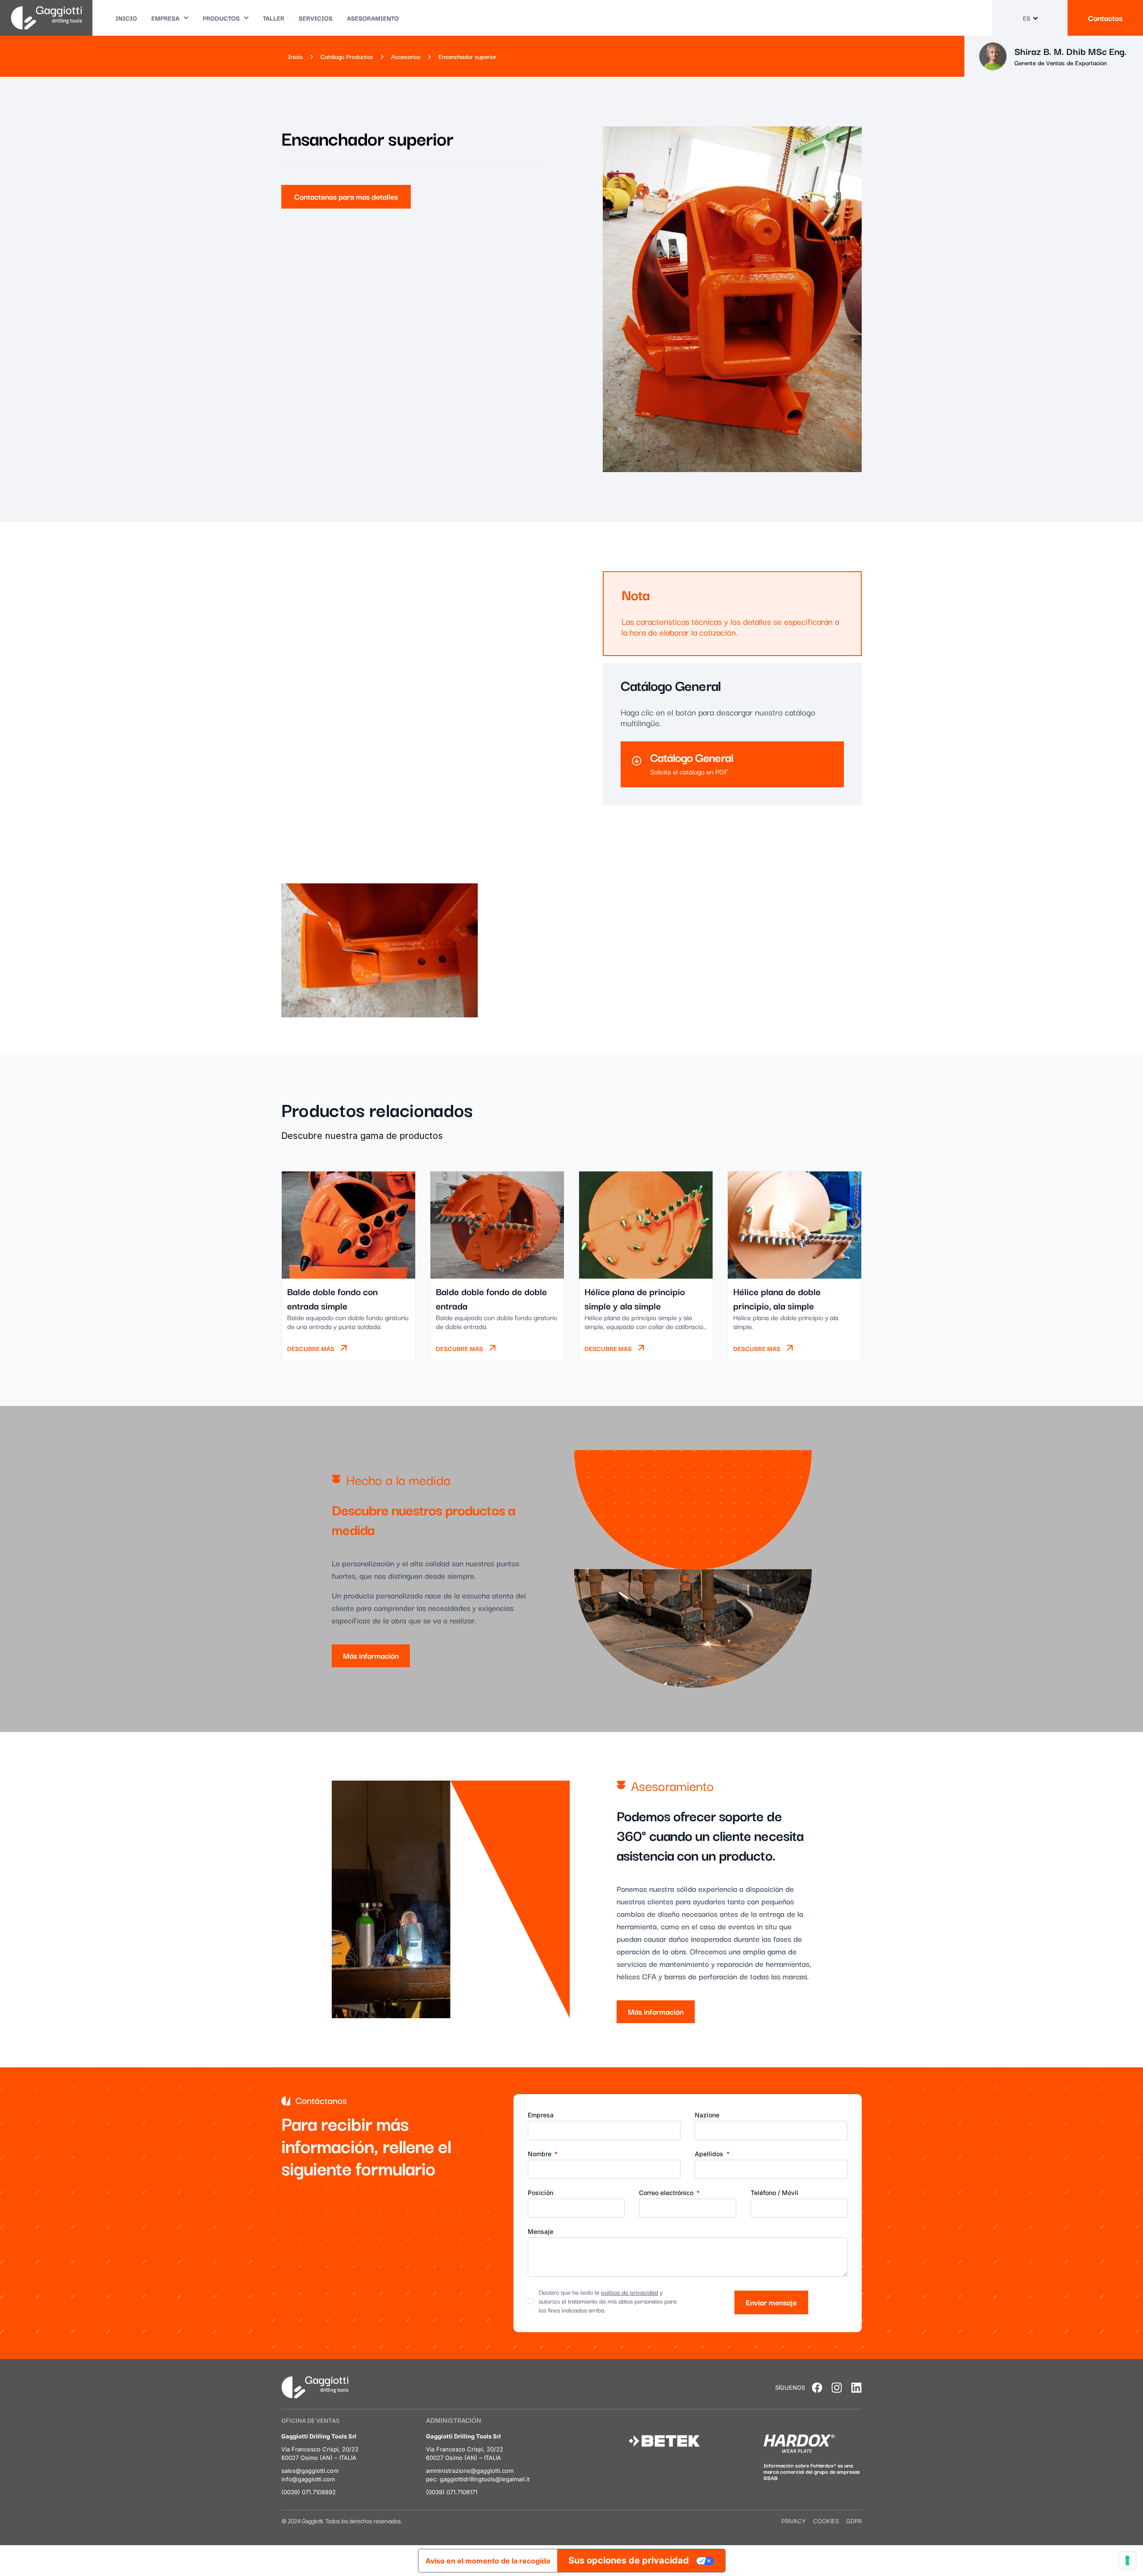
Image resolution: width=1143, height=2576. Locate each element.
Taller (274, 18)
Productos (221, 18)
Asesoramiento (373, 18)
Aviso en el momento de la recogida (488, 2561)
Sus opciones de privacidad (629, 2560)
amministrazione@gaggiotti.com (470, 2471)
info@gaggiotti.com (308, 2479)
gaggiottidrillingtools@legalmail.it (485, 2479)
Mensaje (540, 2232)
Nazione (707, 2115)
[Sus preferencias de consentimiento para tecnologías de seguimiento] (1127, 2560)
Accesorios (406, 56)
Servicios (316, 18)
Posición (540, 2193)
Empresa (165, 18)
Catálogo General (692, 757)
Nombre (540, 2154)
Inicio (126, 18)
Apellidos (710, 2154)
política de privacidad (630, 2292)
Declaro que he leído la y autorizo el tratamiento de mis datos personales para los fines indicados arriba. (608, 2301)
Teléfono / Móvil (774, 2193)
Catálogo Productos (347, 56)
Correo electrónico (667, 2193)
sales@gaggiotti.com (310, 2471)
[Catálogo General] (637, 761)
